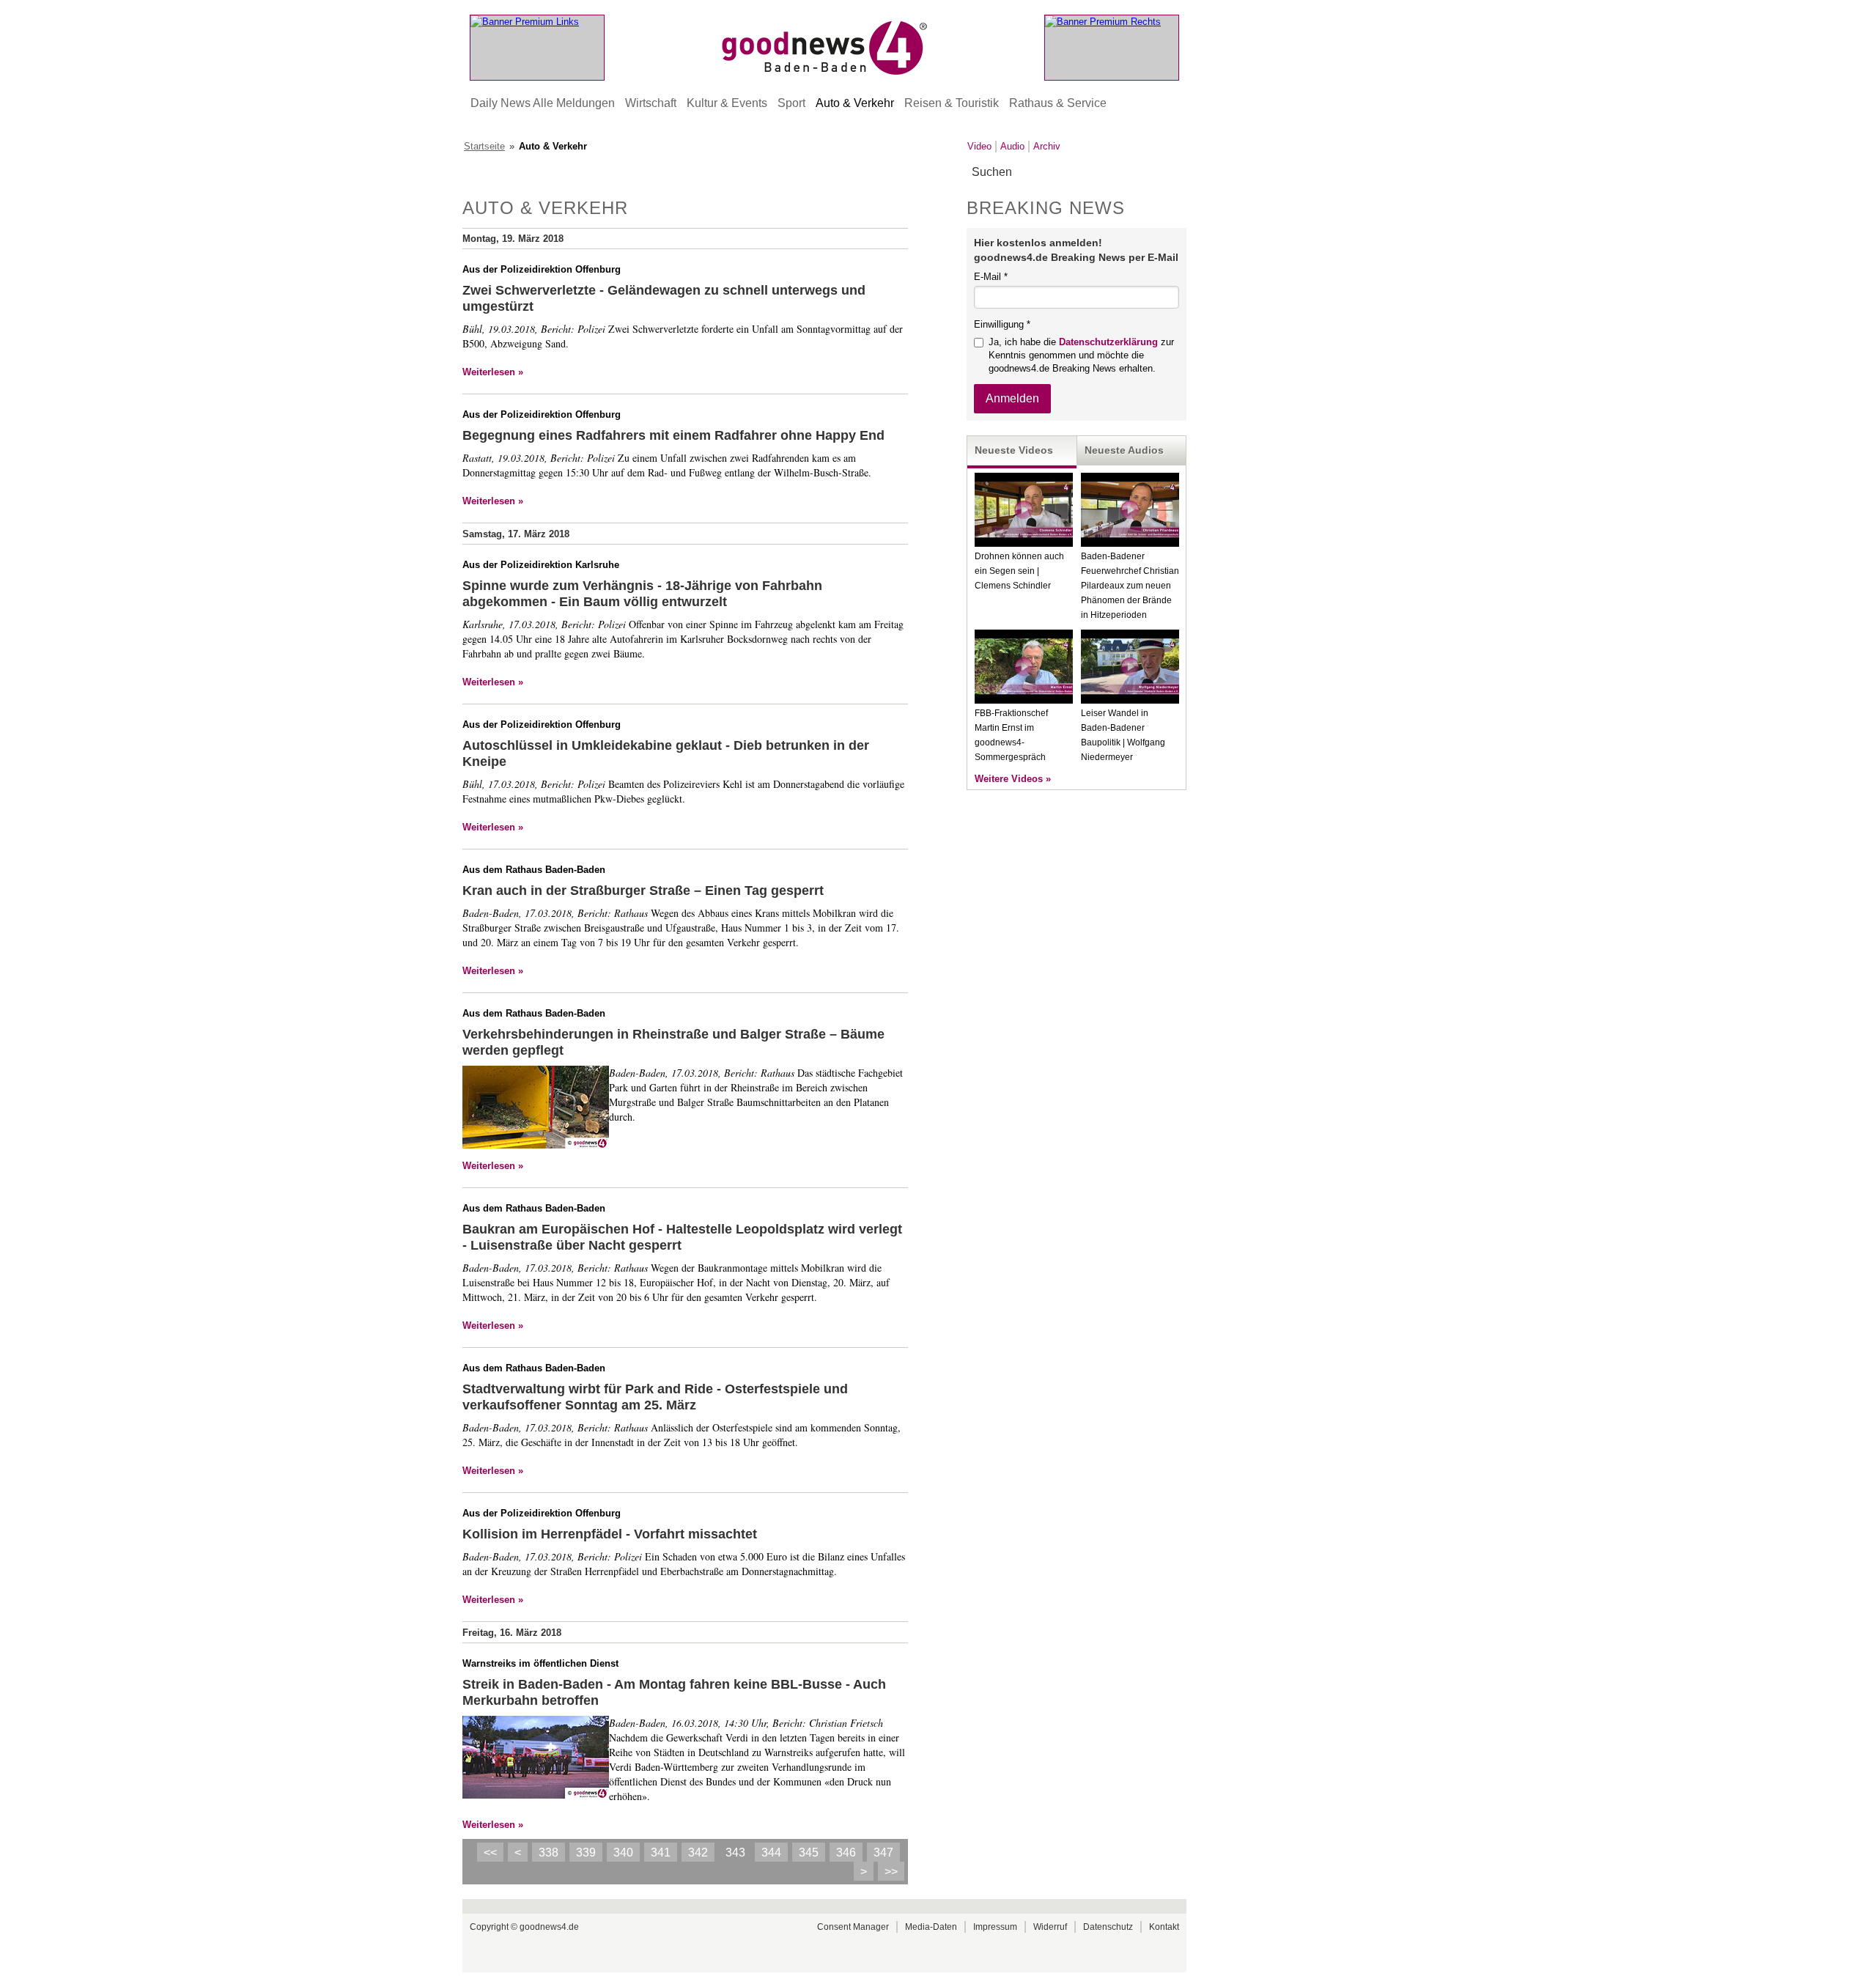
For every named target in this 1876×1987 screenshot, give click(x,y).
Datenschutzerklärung (1108, 342)
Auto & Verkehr (855, 103)
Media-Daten (931, 1927)
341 (661, 1853)
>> (891, 1872)
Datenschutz (1108, 1927)
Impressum (995, 1927)
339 (586, 1853)
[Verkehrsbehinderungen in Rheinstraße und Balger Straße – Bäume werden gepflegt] (536, 1109)
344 (771, 1853)
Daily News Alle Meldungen (543, 103)
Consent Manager (853, 1927)
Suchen (1174, 173)
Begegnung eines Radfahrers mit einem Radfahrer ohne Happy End (673, 435)
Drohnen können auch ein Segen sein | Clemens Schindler (1019, 571)
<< (490, 1853)
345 (809, 1853)
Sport (791, 103)
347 (883, 1853)
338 (549, 1853)
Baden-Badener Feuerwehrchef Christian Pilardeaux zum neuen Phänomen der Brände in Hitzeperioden (1130, 586)
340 (623, 1853)
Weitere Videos (1009, 779)
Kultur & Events (727, 103)
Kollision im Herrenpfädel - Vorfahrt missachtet (610, 1534)
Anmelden (1012, 398)
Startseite (484, 146)
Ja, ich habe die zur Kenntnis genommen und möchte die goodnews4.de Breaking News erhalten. (1081, 355)
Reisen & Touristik (952, 103)
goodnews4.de (549, 1927)
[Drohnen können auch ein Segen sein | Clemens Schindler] (1024, 543)
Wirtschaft (651, 103)
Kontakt (1164, 1927)
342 (698, 1853)
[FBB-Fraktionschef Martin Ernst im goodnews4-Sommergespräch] (1024, 700)
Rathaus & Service (1058, 103)
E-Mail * (991, 277)
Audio (1012, 146)
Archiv (1047, 146)
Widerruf (1050, 1927)
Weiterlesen (489, 372)
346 (846, 1853)
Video (979, 146)
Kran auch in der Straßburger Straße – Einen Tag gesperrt (643, 891)
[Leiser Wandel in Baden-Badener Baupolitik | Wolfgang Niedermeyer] (1130, 700)
